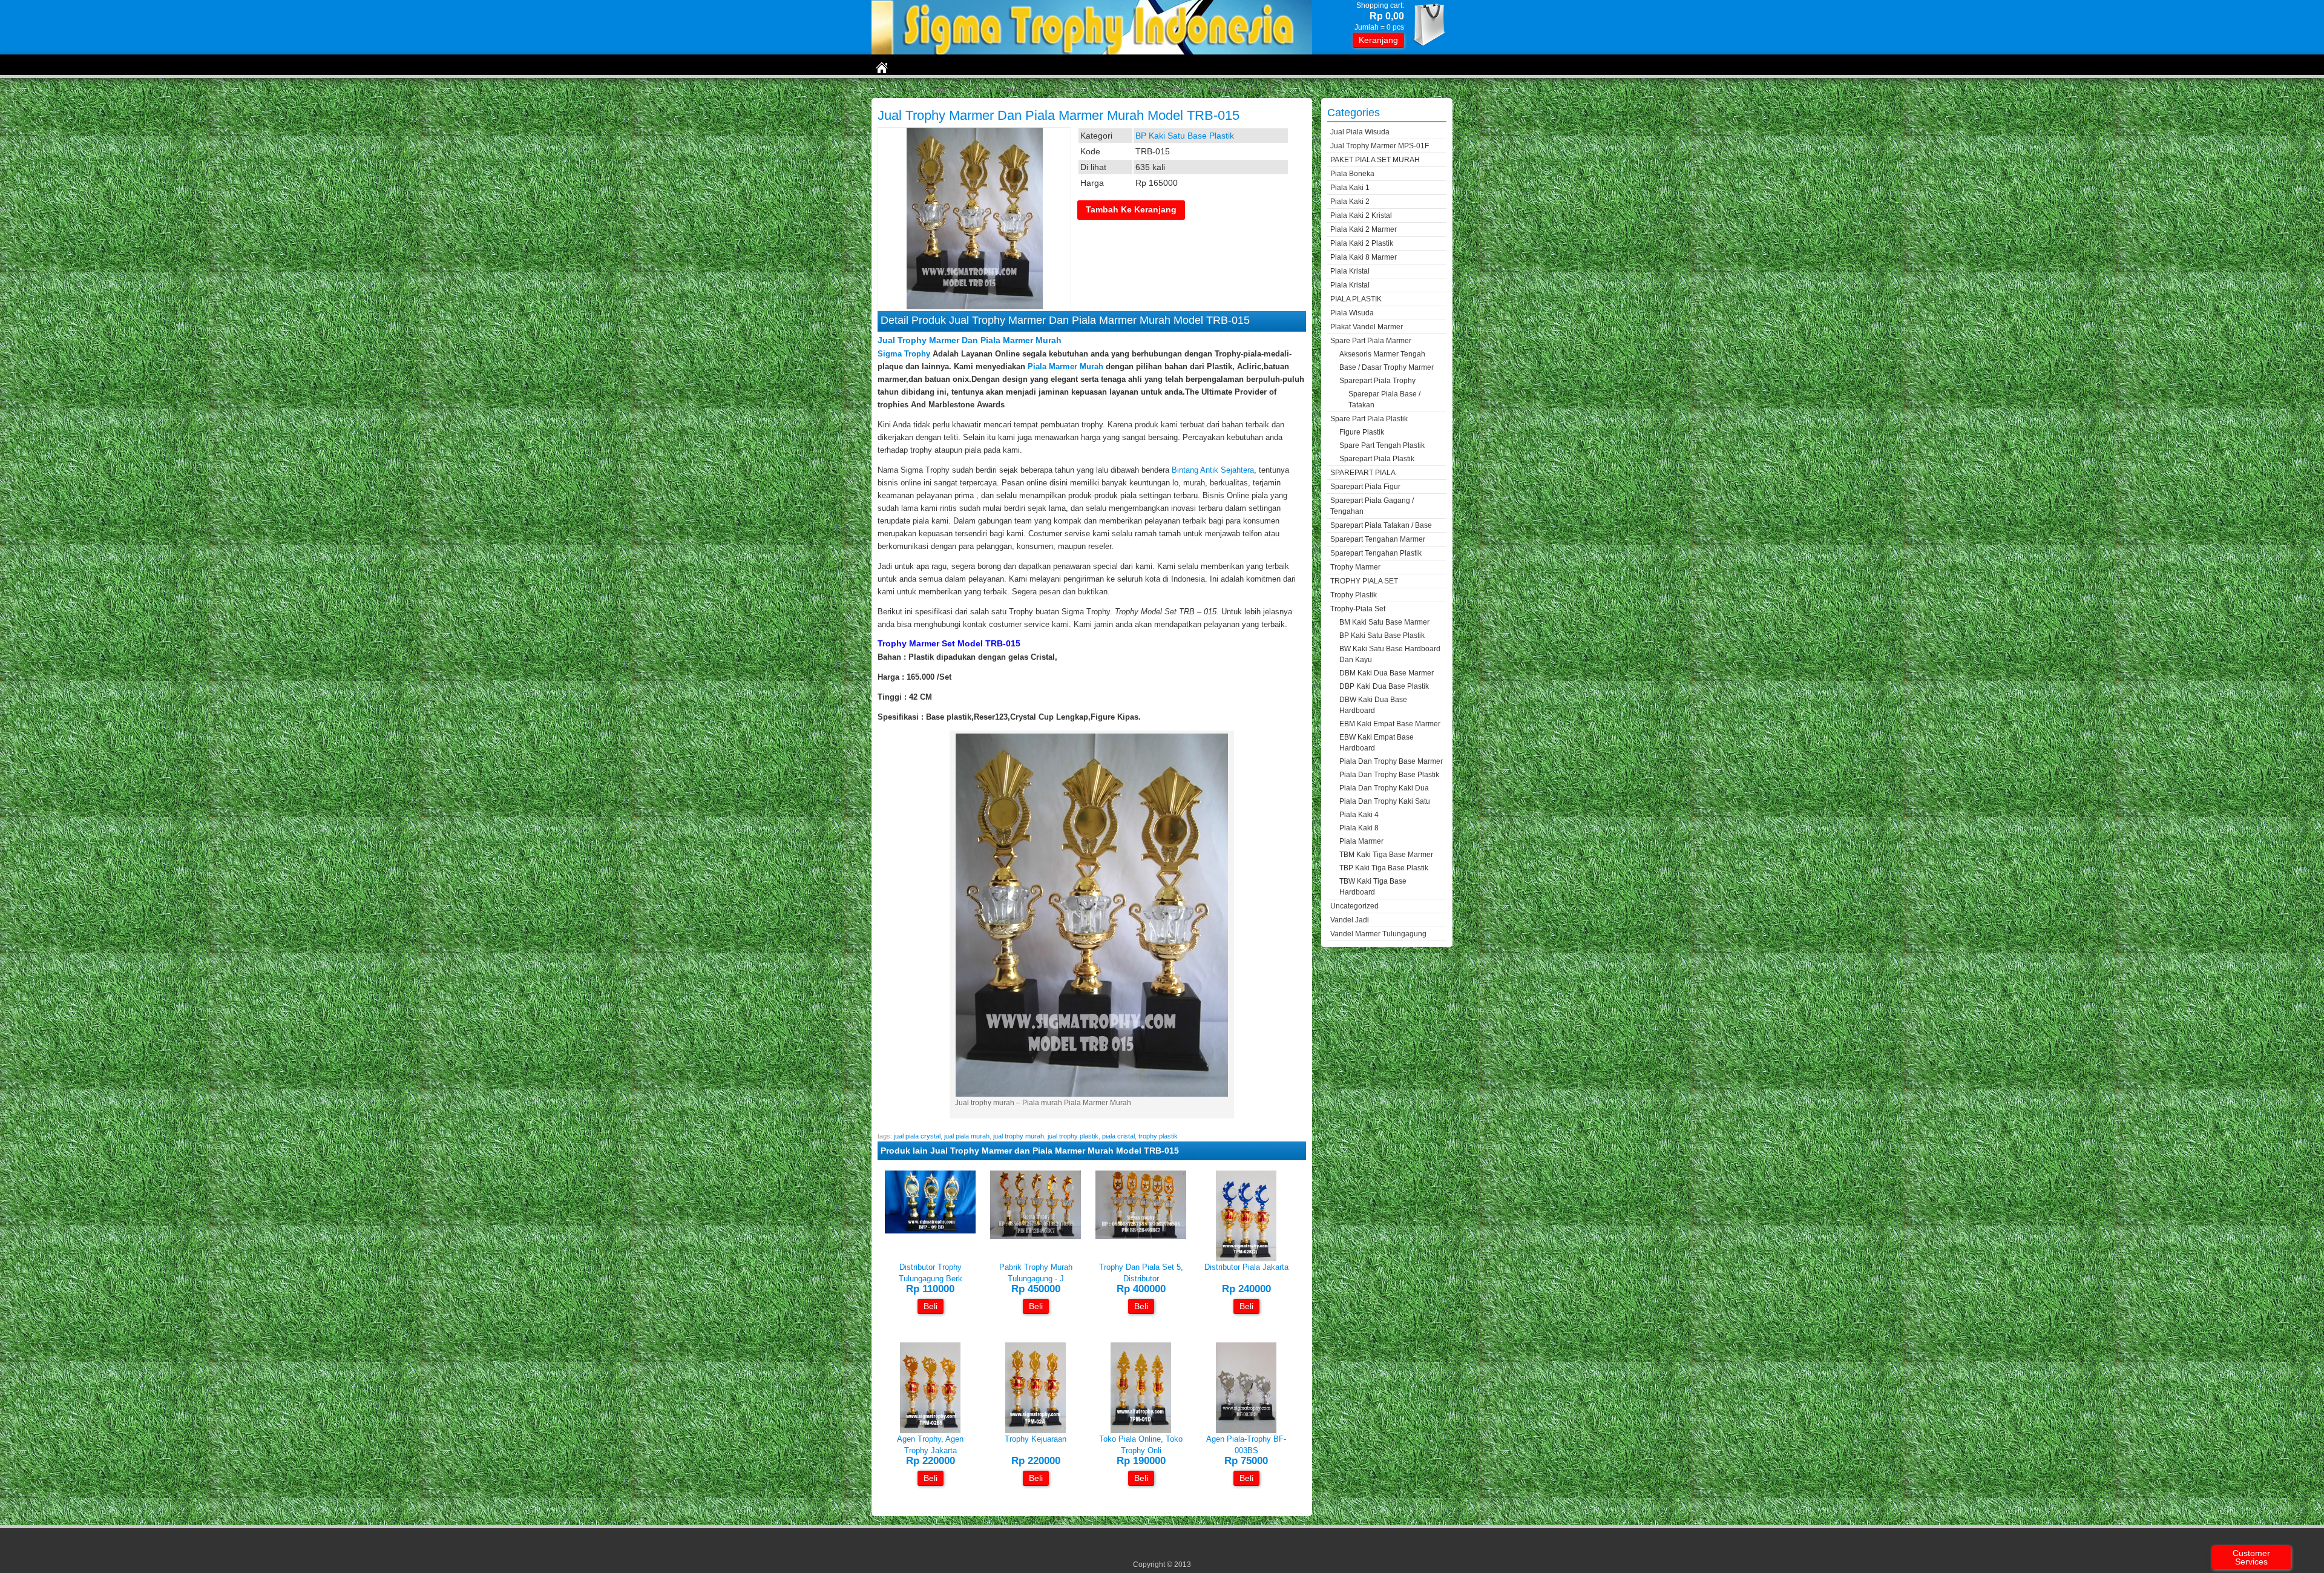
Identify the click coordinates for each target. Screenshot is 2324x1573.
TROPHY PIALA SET (1364, 581)
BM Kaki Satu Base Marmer (1384, 622)
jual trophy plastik (1073, 1136)
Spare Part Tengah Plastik (1382, 445)
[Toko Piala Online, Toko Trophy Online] (1141, 1430)
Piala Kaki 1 (1350, 188)
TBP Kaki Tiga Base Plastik (1384, 868)
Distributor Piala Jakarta (1246, 1267)
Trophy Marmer (1355, 567)
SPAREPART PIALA (1363, 473)
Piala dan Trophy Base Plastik (1389, 775)
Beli (931, 1306)
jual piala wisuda (1360, 132)
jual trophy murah (1019, 1136)
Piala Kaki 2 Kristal (1361, 215)
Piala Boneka (1352, 174)
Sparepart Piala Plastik (1377, 459)
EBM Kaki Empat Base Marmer (1390, 724)
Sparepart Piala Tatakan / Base (1381, 525)
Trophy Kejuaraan (1036, 1439)
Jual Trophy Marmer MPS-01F (1380, 146)
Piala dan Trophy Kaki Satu (1385, 801)
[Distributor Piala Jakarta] (1246, 1259)
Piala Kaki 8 (1359, 828)
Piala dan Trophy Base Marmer (1391, 761)
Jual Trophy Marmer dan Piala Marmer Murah (970, 340)
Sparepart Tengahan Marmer (1378, 539)
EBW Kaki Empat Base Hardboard (1377, 743)
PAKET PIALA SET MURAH (1375, 160)
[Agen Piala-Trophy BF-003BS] (1246, 1430)
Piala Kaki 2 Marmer (1364, 229)
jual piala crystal (917, 1136)
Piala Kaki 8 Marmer (1364, 257)
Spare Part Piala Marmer (1371, 341)
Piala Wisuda (1352, 313)
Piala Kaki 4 (1359, 815)
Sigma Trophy (904, 354)
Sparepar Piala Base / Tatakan (1384, 399)
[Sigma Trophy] (1092, 52)
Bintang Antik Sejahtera (1213, 470)
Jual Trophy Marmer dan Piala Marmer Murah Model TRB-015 (1059, 115)
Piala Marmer (1361, 841)
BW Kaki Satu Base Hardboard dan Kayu (1390, 654)
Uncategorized (1354, 906)
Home (883, 90)
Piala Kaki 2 (1350, 202)
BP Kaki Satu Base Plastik (1015, 90)
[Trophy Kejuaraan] (1036, 1430)
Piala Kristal (1350, 271)
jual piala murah (967, 1136)
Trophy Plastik (1354, 595)
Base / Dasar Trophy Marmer (1387, 367)
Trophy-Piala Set (933, 90)
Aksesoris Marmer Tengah (1382, 354)
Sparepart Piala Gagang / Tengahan (1372, 506)
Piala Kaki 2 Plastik (1362, 243)
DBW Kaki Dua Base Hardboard (1373, 705)
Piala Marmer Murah (1065, 366)
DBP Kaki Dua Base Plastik (1384, 686)
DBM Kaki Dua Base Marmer (1387, 673)
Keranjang (1378, 40)
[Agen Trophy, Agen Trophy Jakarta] (930, 1430)
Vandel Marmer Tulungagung (1378, 934)
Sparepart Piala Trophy (1377, 381)
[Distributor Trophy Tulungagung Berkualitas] (930, 1231)
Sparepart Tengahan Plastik (1376, 553)
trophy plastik (1158, 1136)
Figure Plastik (1362, 432)
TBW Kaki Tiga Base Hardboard (1373, 887)
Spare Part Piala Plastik (1369, 419)
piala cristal (1118, 1136)
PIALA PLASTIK (1356, 299)
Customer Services (2251, 1557)
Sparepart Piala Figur (1365, 487)
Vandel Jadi (1350, 920)
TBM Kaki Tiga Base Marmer (1386, 855)
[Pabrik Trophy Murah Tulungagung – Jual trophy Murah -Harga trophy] (1036, 1236)
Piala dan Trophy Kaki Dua (1384, 788)
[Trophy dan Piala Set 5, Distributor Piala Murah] (1141, 1236)
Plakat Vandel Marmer (1367, 327)
